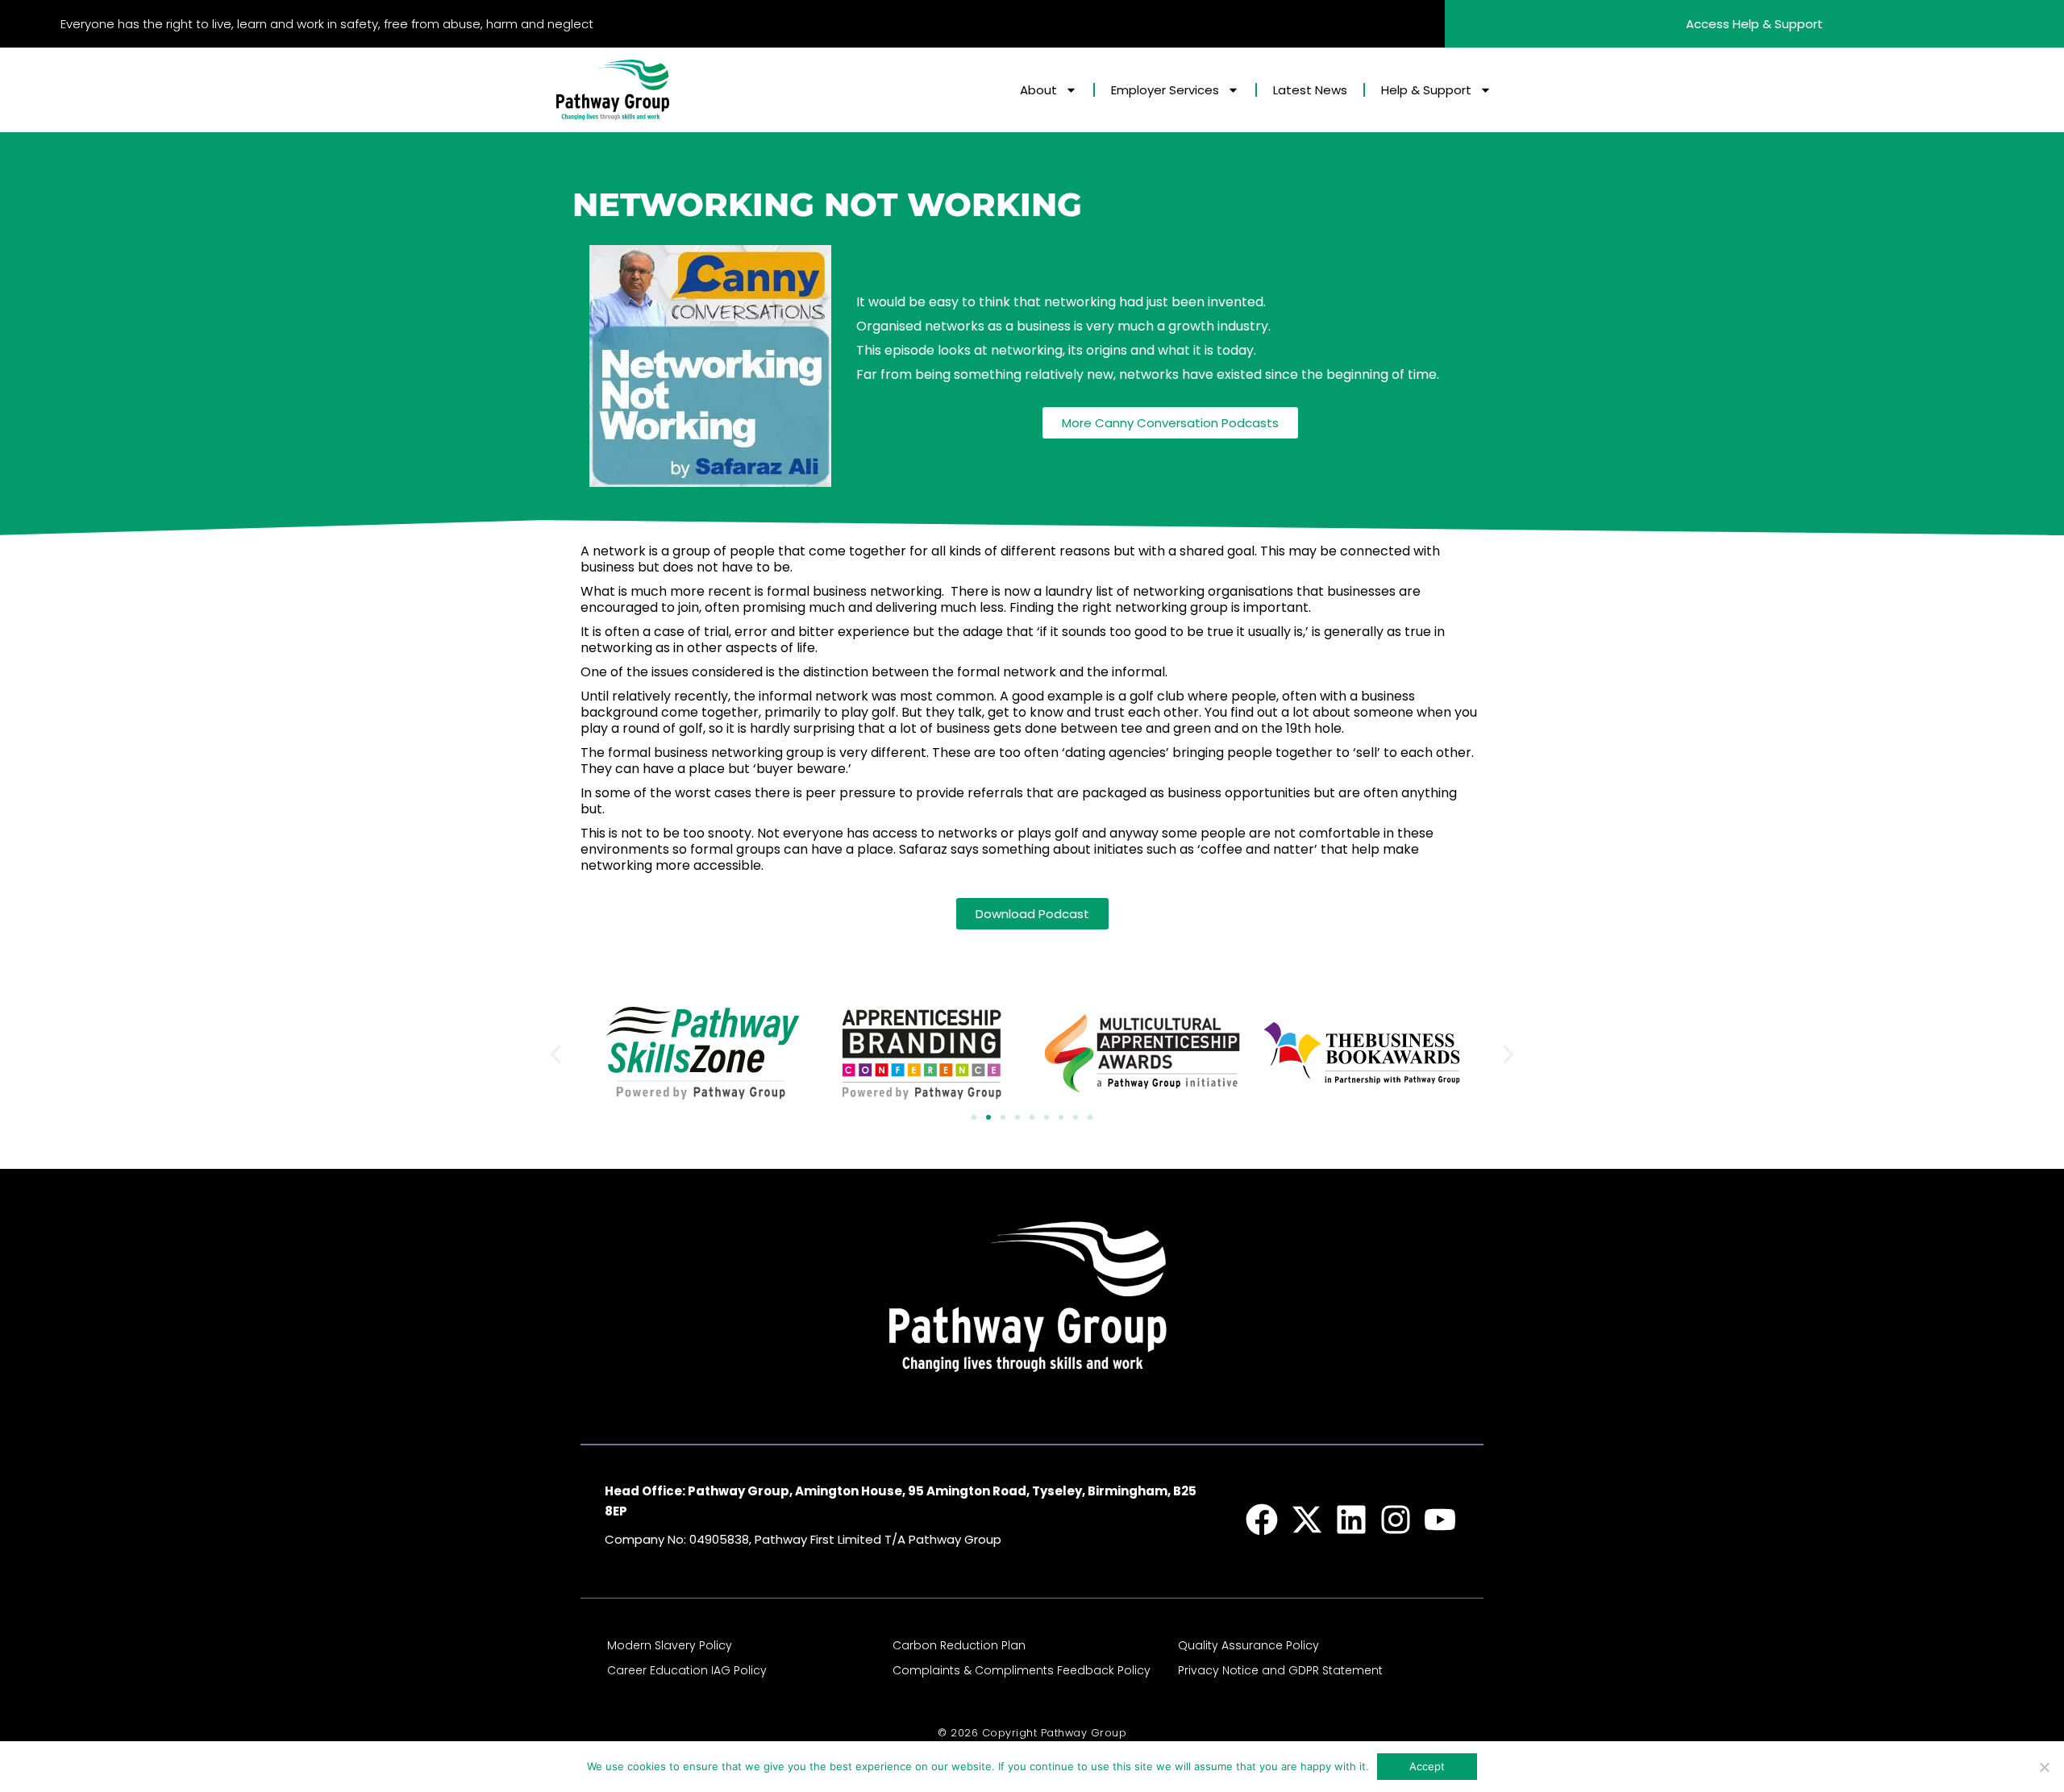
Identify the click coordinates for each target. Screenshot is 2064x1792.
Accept (1427, 1766)
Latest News (1310, 90)
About (1038, 90)
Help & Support (1426, 90)
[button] (556, 1054)
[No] (2044, 1767)
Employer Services (1165, 90)
